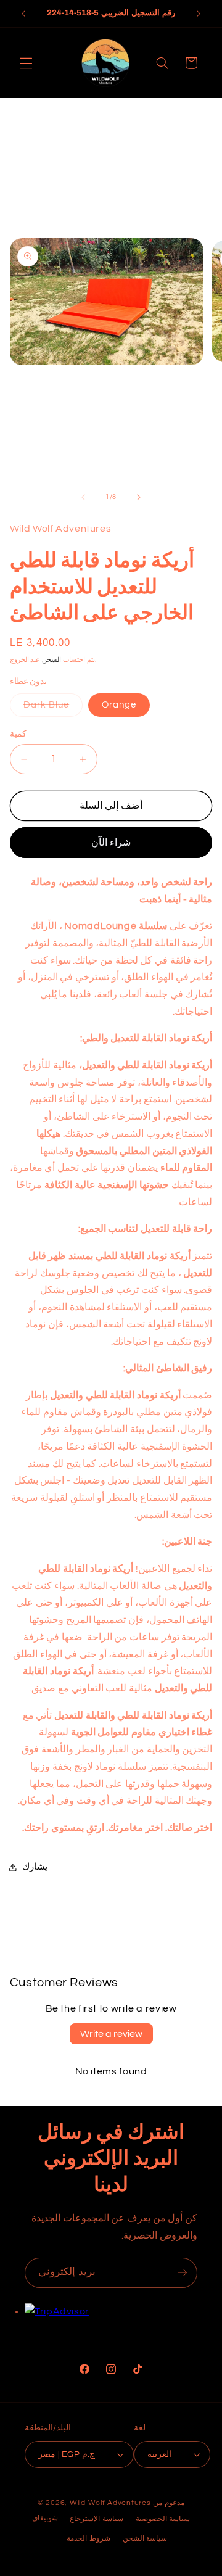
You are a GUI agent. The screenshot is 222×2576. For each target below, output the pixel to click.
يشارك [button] (35, 1867)
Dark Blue (53, 708)
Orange (119, 705)
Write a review (111, 2034)
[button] (26, 63)
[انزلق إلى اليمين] (139, 497)
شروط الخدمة (88, 2539)
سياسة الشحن (145, 2539)
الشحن (51, 660)
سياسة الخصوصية (163, 2519)
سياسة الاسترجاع (97, 2519)
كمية (18, 734)
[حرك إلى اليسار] (83, 497)
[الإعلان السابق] (23, 14)
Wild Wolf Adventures (111, 2503)
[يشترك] (183, 2273)
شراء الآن (111, 843)
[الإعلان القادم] (199, 14)
